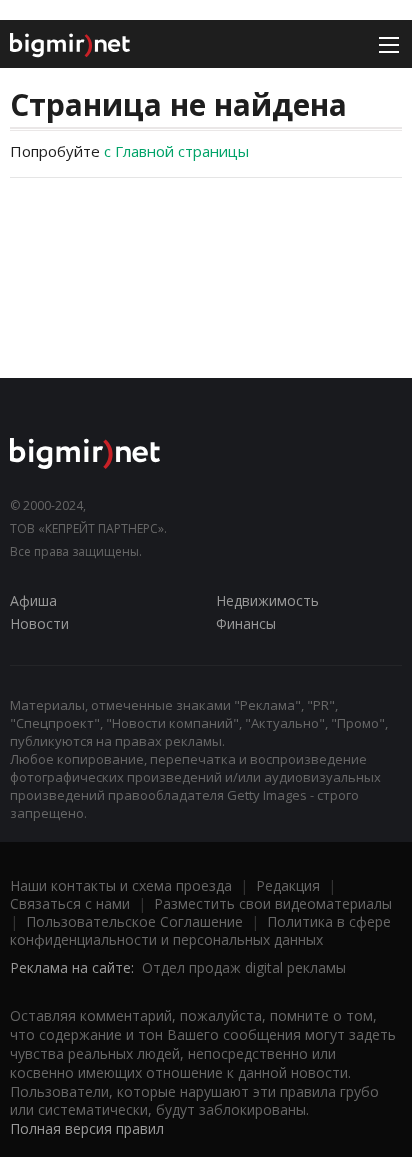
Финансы (246, 623)
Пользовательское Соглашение (134, 921)
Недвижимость (267, 600)
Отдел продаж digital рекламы (244, 967)
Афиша (33, 600)
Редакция (288, 885)
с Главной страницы (176, 151)
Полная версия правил (87, 1128)
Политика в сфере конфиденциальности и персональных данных (200, 930)
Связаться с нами (70, 903)
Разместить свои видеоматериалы (273, 903)
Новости (39, 623)
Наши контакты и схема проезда (121, 885)
